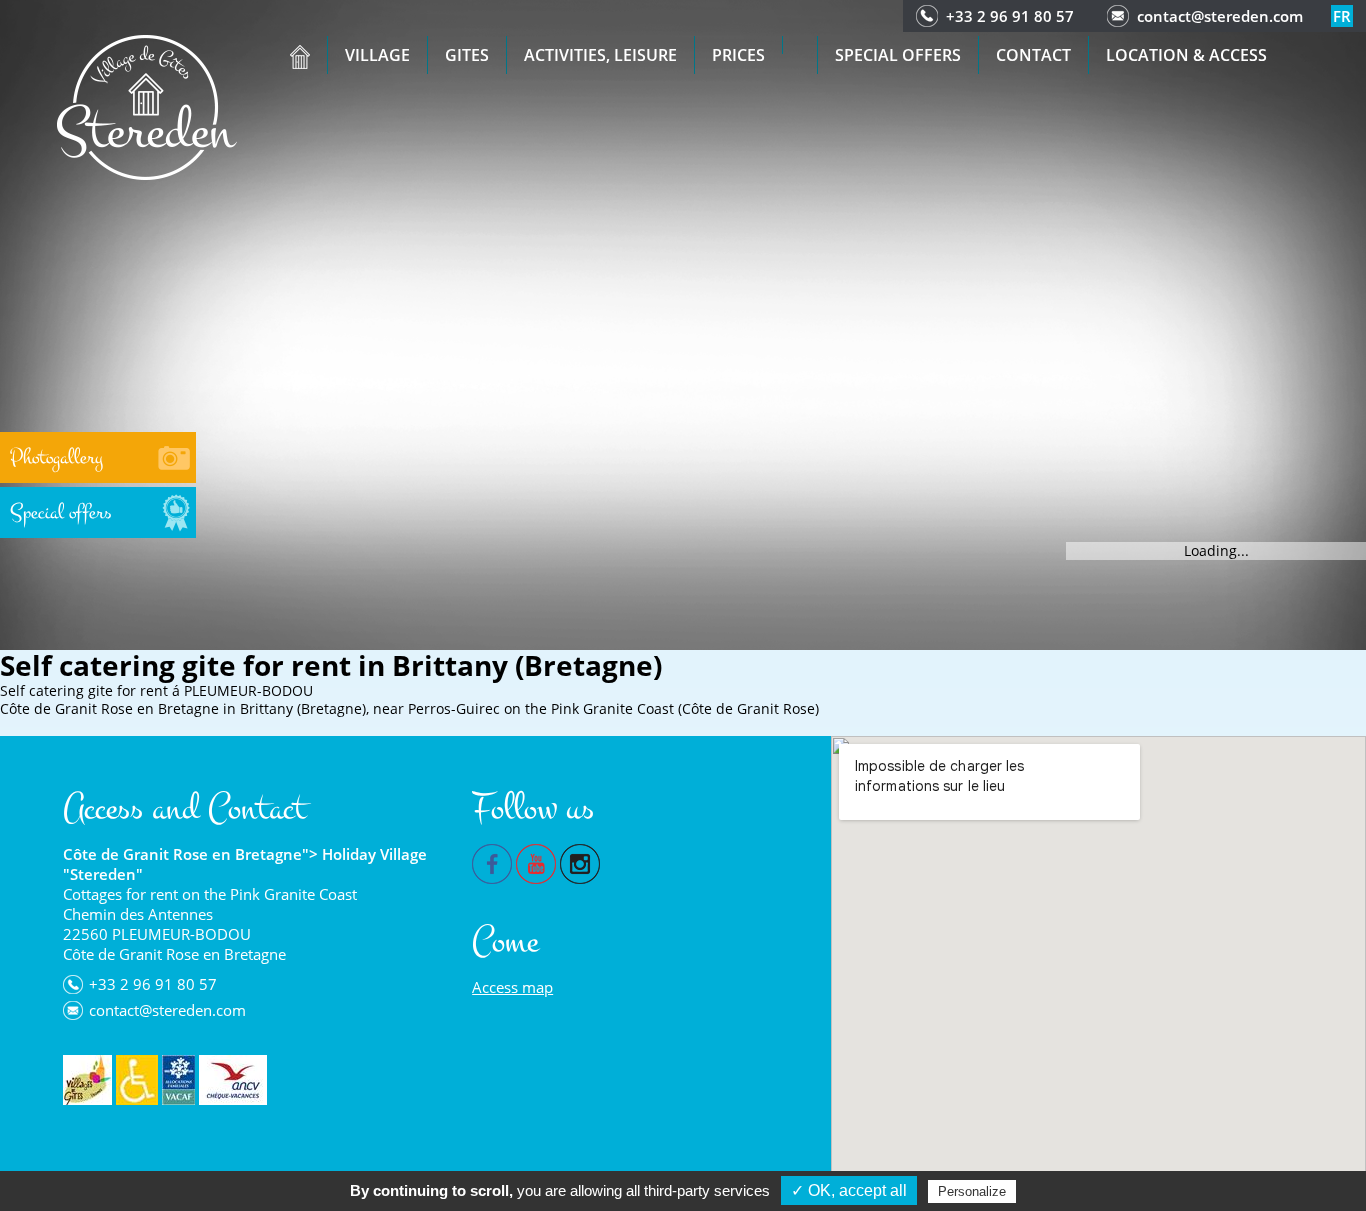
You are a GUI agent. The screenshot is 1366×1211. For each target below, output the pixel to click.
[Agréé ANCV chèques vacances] (233, 1080)
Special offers (898, 55)
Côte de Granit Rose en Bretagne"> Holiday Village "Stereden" (245, 864)
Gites (467, 55)
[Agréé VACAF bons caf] (178, 1080)
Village (377, 55)
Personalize (972, 1191)
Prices (738, 55)
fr (1342, 16)
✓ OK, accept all (849, 1190)
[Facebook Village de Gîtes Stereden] (492, 862)
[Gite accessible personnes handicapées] (137, 1080)
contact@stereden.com (1220, 16)
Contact (1033, 55)
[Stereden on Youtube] (536, 862)
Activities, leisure (600, 55)
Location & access (1186, 55)
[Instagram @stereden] (580, 862)
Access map (512, 987)
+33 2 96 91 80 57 (1010, 16)
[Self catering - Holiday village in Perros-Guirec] (147, 105)
